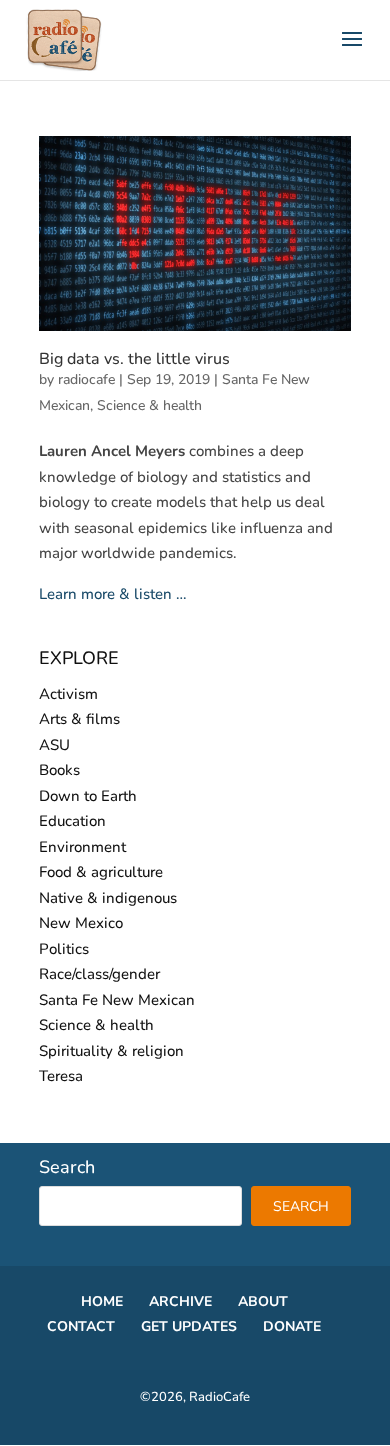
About (263, 1301)
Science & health (149, 405)
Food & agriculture (101, 872)
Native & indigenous (108, 898)
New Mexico (81, 923)
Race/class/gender (99, 974)
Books (59, 770)
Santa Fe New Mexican (117, 1000)
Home (102, 1301)
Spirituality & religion (111, 1051)
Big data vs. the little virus (134, 359)
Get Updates (189, 1326)
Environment (82, 847)
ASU (54, 745)
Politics (64, 949)
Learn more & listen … (113, 594)
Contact (81, 1326)
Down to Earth (88, 796)
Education (72, 821)
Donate (292, 1326)
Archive (180, 1301)
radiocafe (86, 379)
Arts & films (79, 719)
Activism (68, 694)
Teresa (61, 1076)
